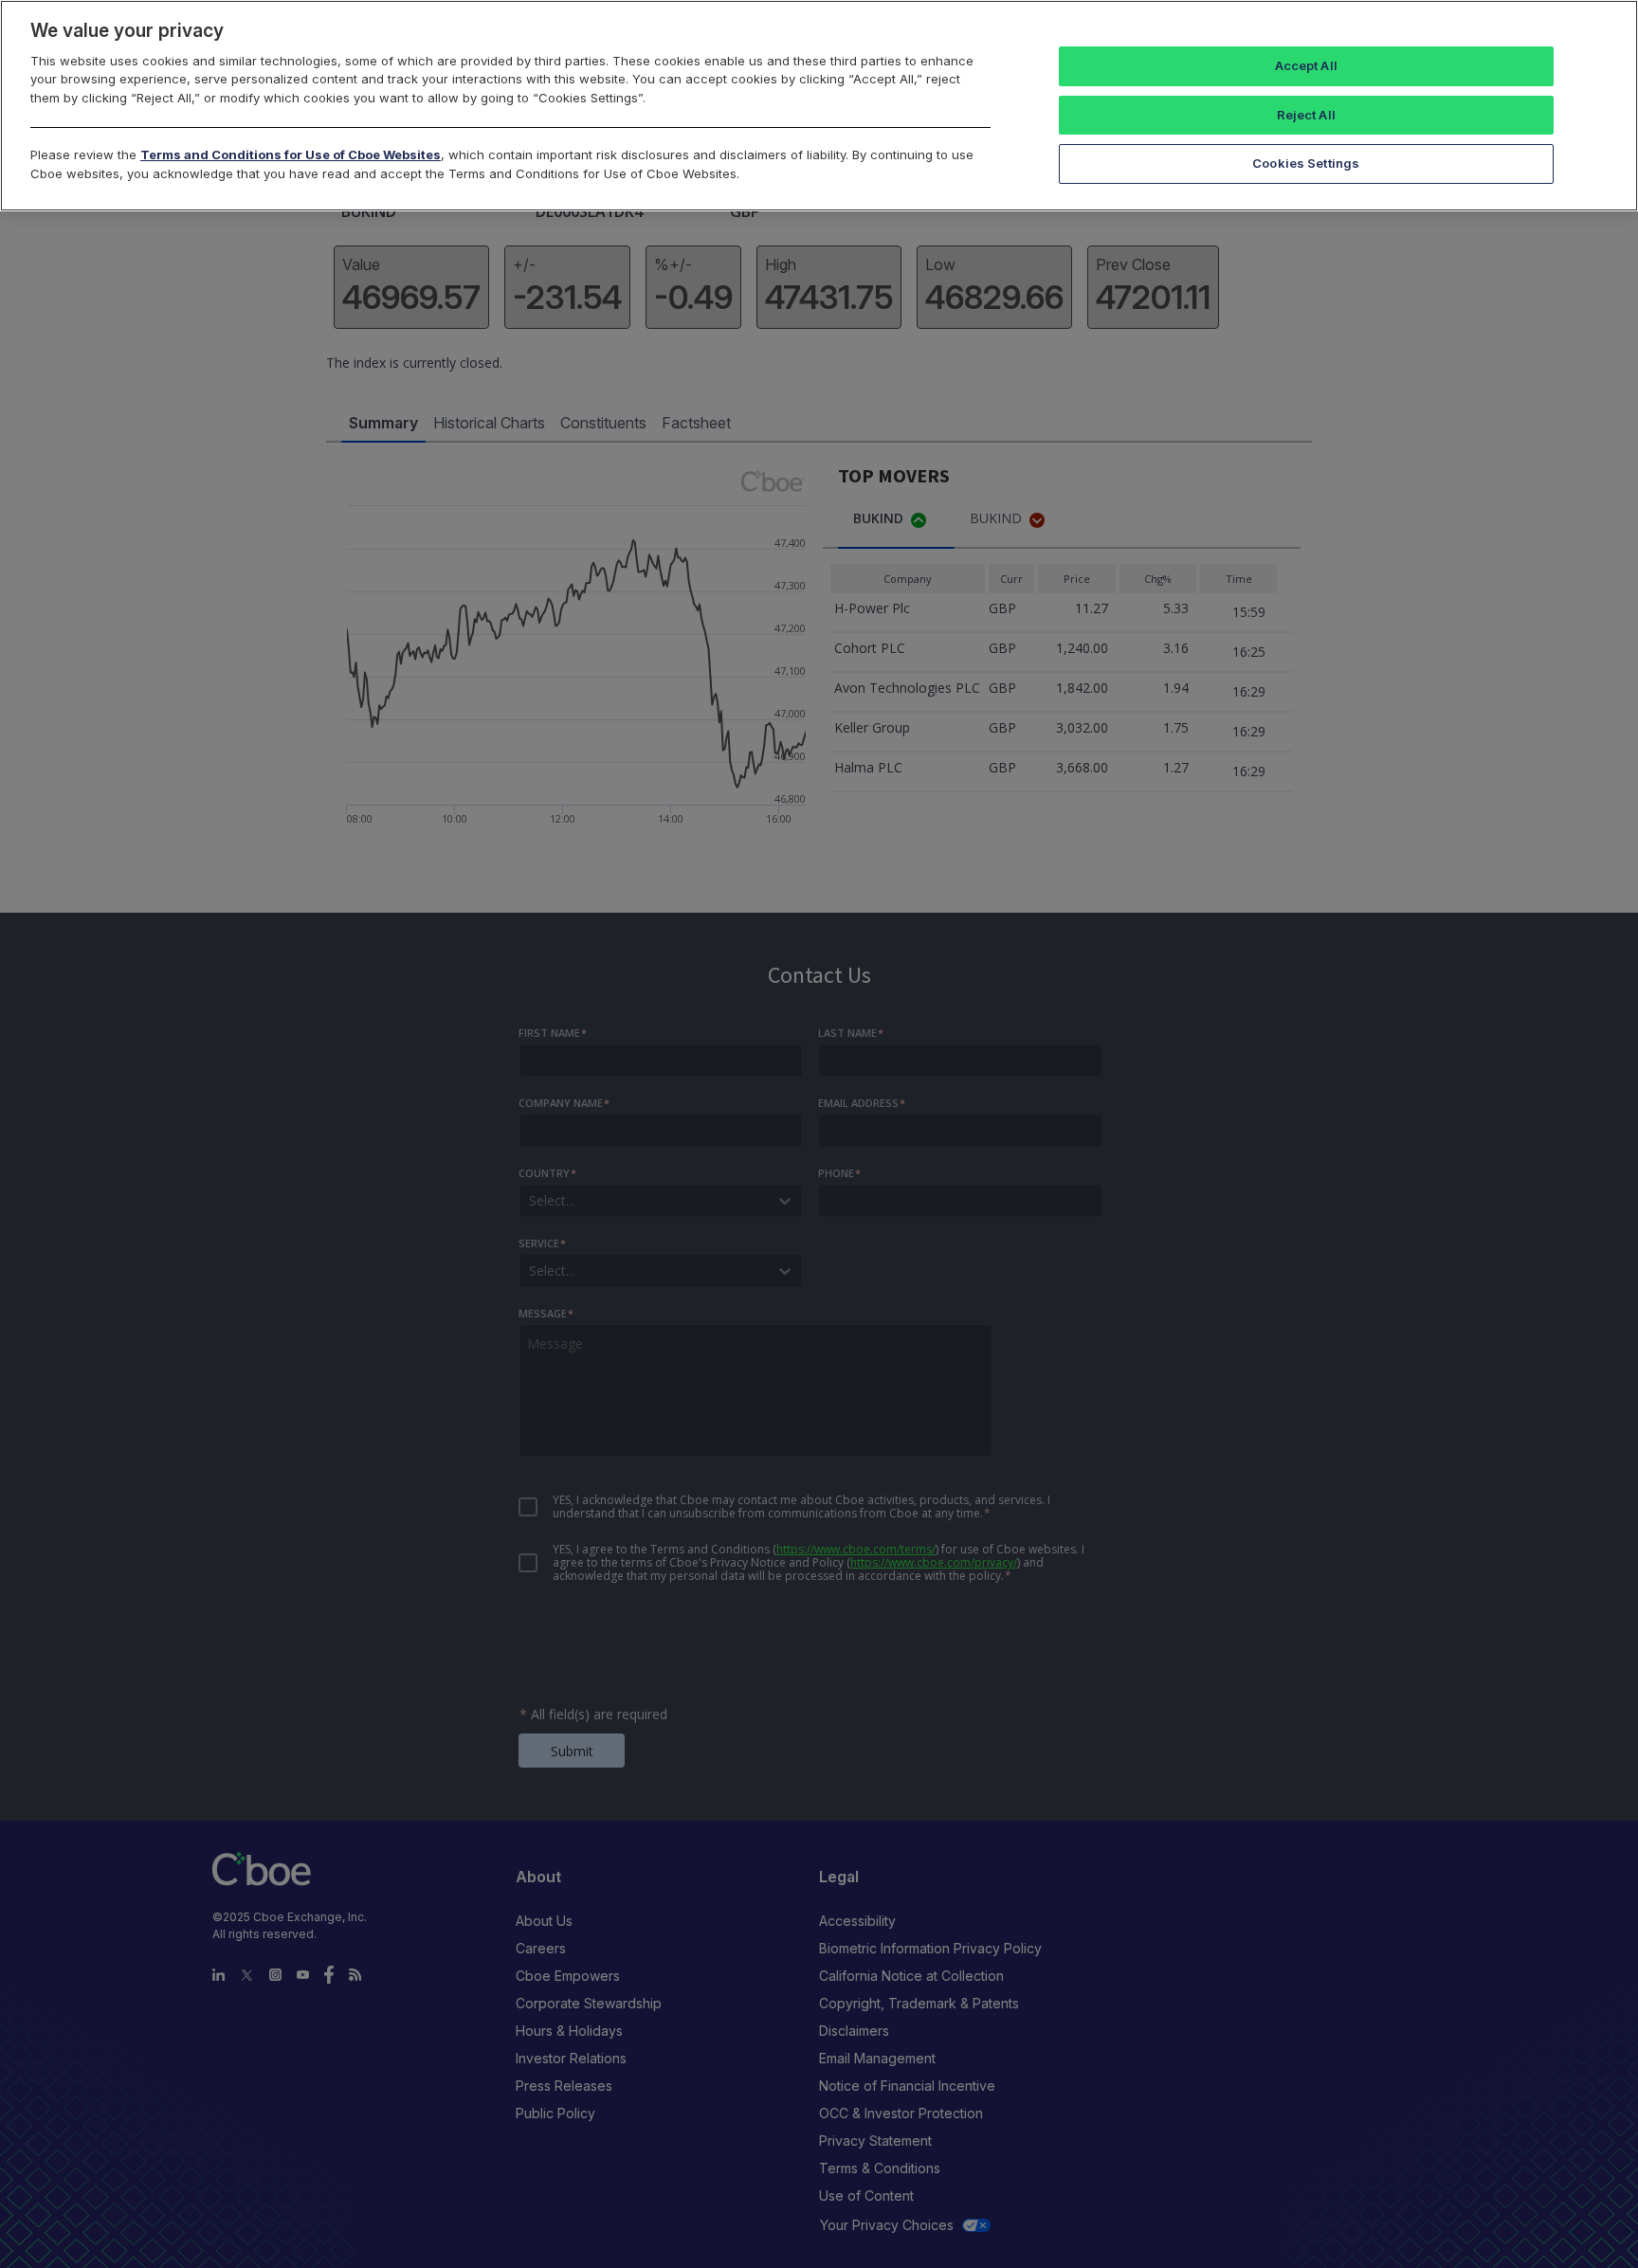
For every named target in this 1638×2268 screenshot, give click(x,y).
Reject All (1306, 115)
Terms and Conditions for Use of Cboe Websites (291, 154)
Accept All (1306, 65)
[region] (819, 106)
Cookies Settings (1306, 163)
